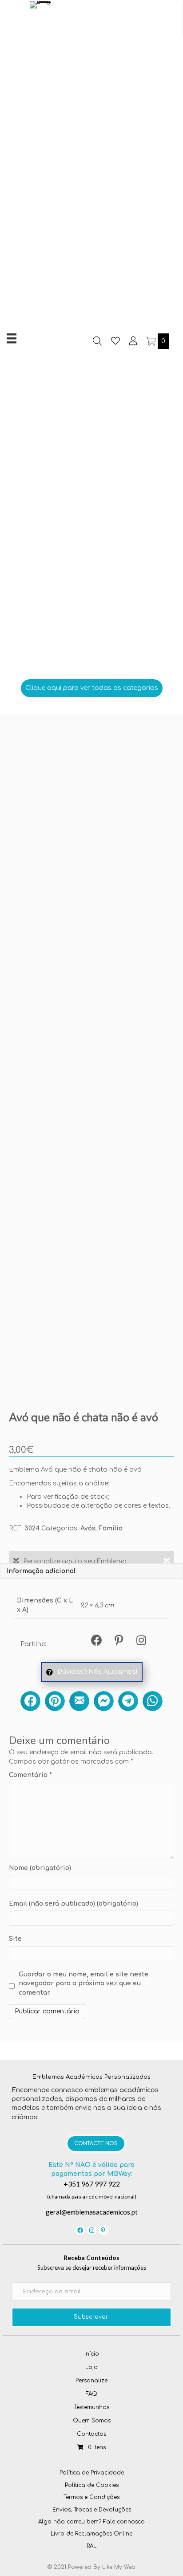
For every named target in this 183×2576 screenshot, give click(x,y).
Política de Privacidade (92, 2473)
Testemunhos (92, 2407)
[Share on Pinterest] (55, 1701)
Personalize (91, 2381)
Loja (91, 2367)
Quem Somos (92, 2421)
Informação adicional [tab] (41, 1571)
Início (92, 2354)
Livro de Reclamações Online (91, 2534)
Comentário (30, 1775)
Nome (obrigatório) (40, 1868)
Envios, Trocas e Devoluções (92, 2510)
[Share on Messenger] (104, 1701)
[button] (92, 688)
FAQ (91, 2394)
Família (111, 1528)
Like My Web (119, 2567)
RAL (91, 2546)
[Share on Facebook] (30, 1701)
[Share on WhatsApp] (153, 1701)
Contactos (91, 2434)
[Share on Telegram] (128, 1701)
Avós (88, 1528)
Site (15, 1939)
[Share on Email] (79, 1701)
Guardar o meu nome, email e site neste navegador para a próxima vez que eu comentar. (84, 1984)
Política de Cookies (92, 2485)
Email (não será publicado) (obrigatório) (74, 1904)
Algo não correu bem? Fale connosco (91, 2522)
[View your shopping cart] (152, 341)
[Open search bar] (97, 341)
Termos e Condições (91, 2497)
